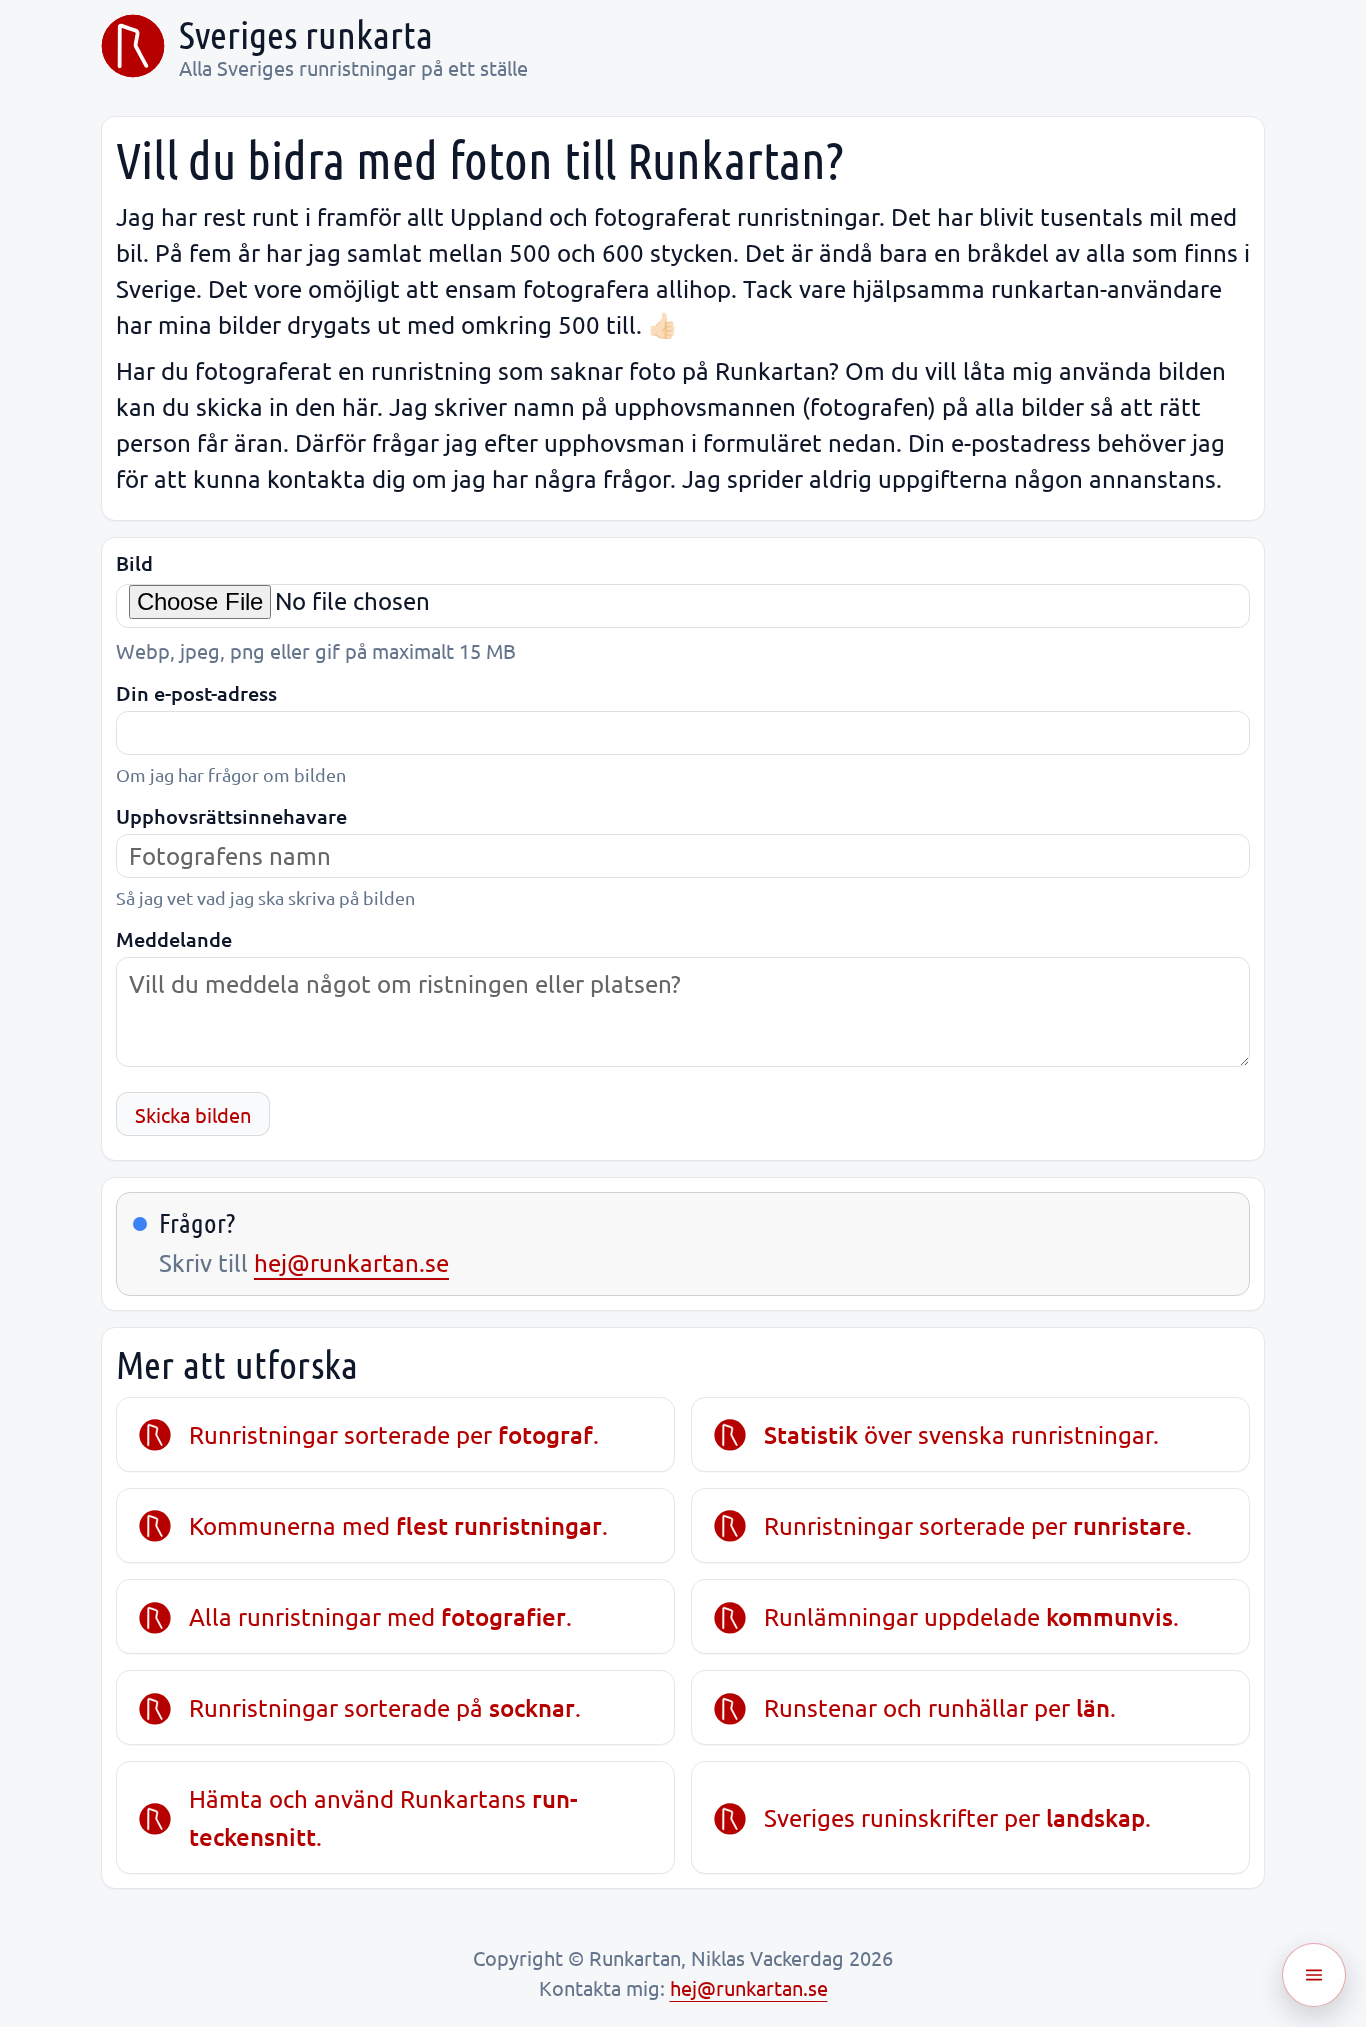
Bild (134, 563)
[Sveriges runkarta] (133, 46)
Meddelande (174, 939)
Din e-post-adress (196, 693)
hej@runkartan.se (351, 1262)
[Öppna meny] (1314, 1975)
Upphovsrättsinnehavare (231, 816)
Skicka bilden (193, 1114)
